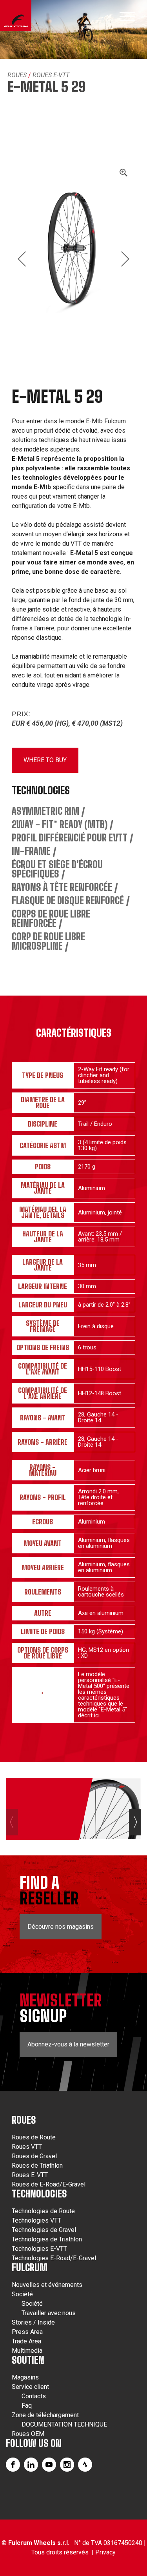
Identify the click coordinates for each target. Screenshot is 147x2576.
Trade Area (26, 2341)
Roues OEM (28, 2434)
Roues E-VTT (51, 75)
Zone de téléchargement (45, 2415)
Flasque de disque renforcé (68, 900)
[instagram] (67, 2465)
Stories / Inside (33, 2322)
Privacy (105, 2552)
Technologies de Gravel (44, 2230)
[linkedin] (31, 2465)
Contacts (34, 2396)
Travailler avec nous (49, 2313)
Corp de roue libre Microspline (48, 941)
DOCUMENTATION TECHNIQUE (64, 2424)
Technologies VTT (36, 2220)
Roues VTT (27, 2147)
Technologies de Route (43, 2211)
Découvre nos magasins (61, 1927)
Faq (27, 2406)
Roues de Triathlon (37, 2165)
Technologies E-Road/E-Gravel (54, 2258)
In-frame (31, 851)
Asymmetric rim (45, 811)
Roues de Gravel (34, 2156)
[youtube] (49, 2465)
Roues (17, 75)
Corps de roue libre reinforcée (51, 918)
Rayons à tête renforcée (62, 887)
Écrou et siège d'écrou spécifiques (57, 869)
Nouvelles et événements (47, 2285)
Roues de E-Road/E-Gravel (49, 2184)
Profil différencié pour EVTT (70, 838)
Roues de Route (34, 2137)
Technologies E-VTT (39, 2249)
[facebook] (13, 2465)
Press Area (27, 2332)
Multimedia (27, 2351)
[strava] (85, 2465)
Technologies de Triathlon (47, 2239)
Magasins (25, 2377)
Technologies (39, 2194)
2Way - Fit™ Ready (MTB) (60, 824)
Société (22, 2294)
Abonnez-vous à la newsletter (68, 2044)
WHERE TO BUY (45, 760)
